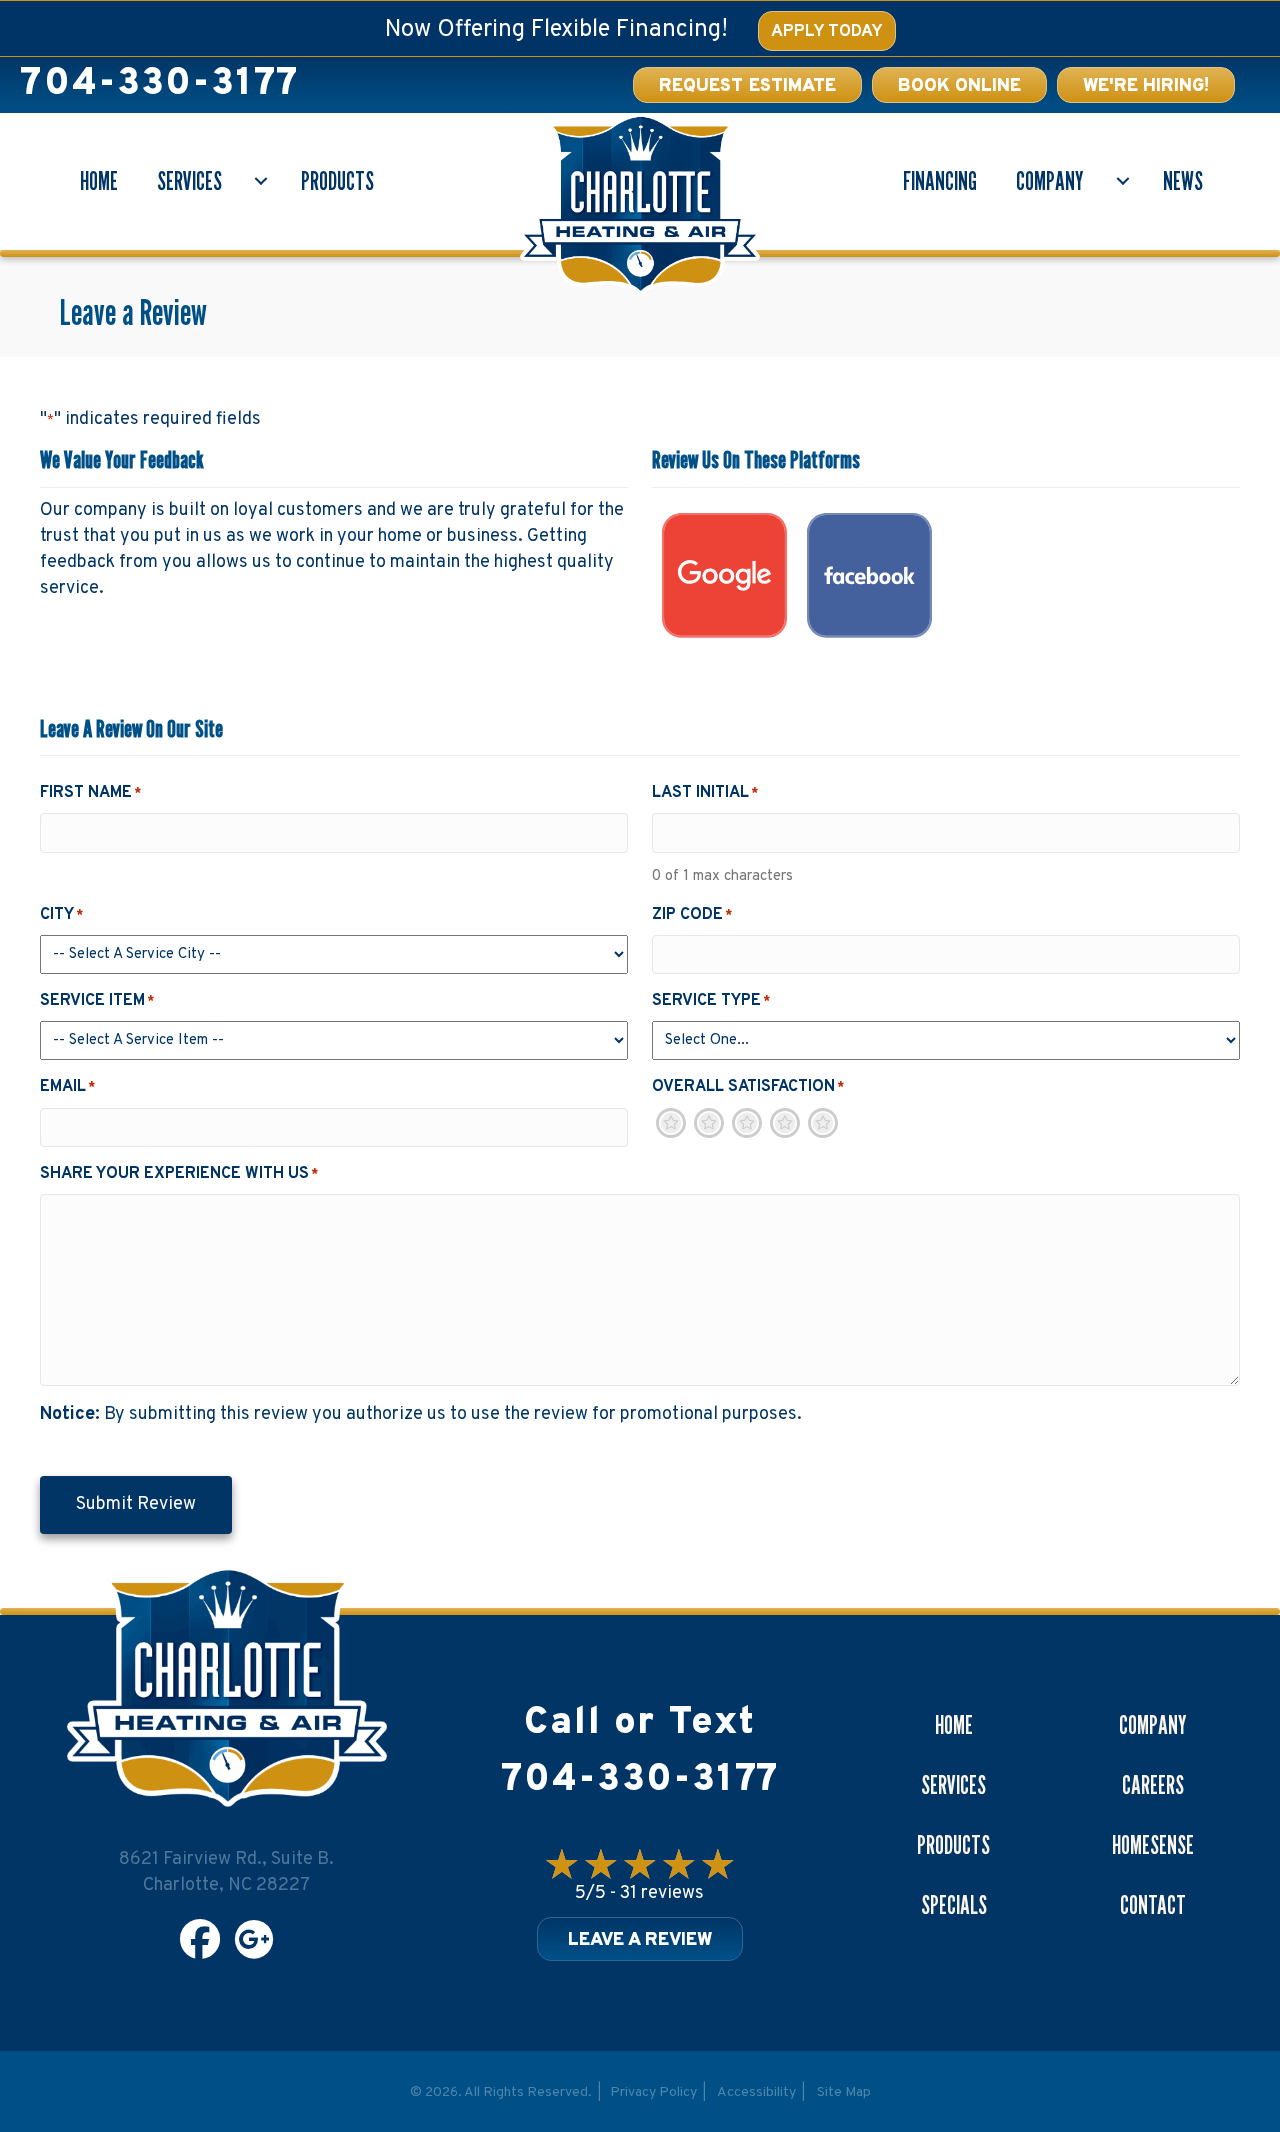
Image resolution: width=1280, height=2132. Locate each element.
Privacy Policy (653, 2092)
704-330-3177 (159, 84)
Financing (940, 181)
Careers (1153, 1785)
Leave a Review (640, 1940)
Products (337, 181)
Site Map (844, 2092)
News (1183, 181)
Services (189, 181)
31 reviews (662, 1893)
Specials (954, 1905)
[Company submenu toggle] (1123, 181)
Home (99, 181)
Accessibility (756, 2092)
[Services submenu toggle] (261, 181)
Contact (1153, 1905)
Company (1050, 181)
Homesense (1153, 1845)
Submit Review (136, 1504)
